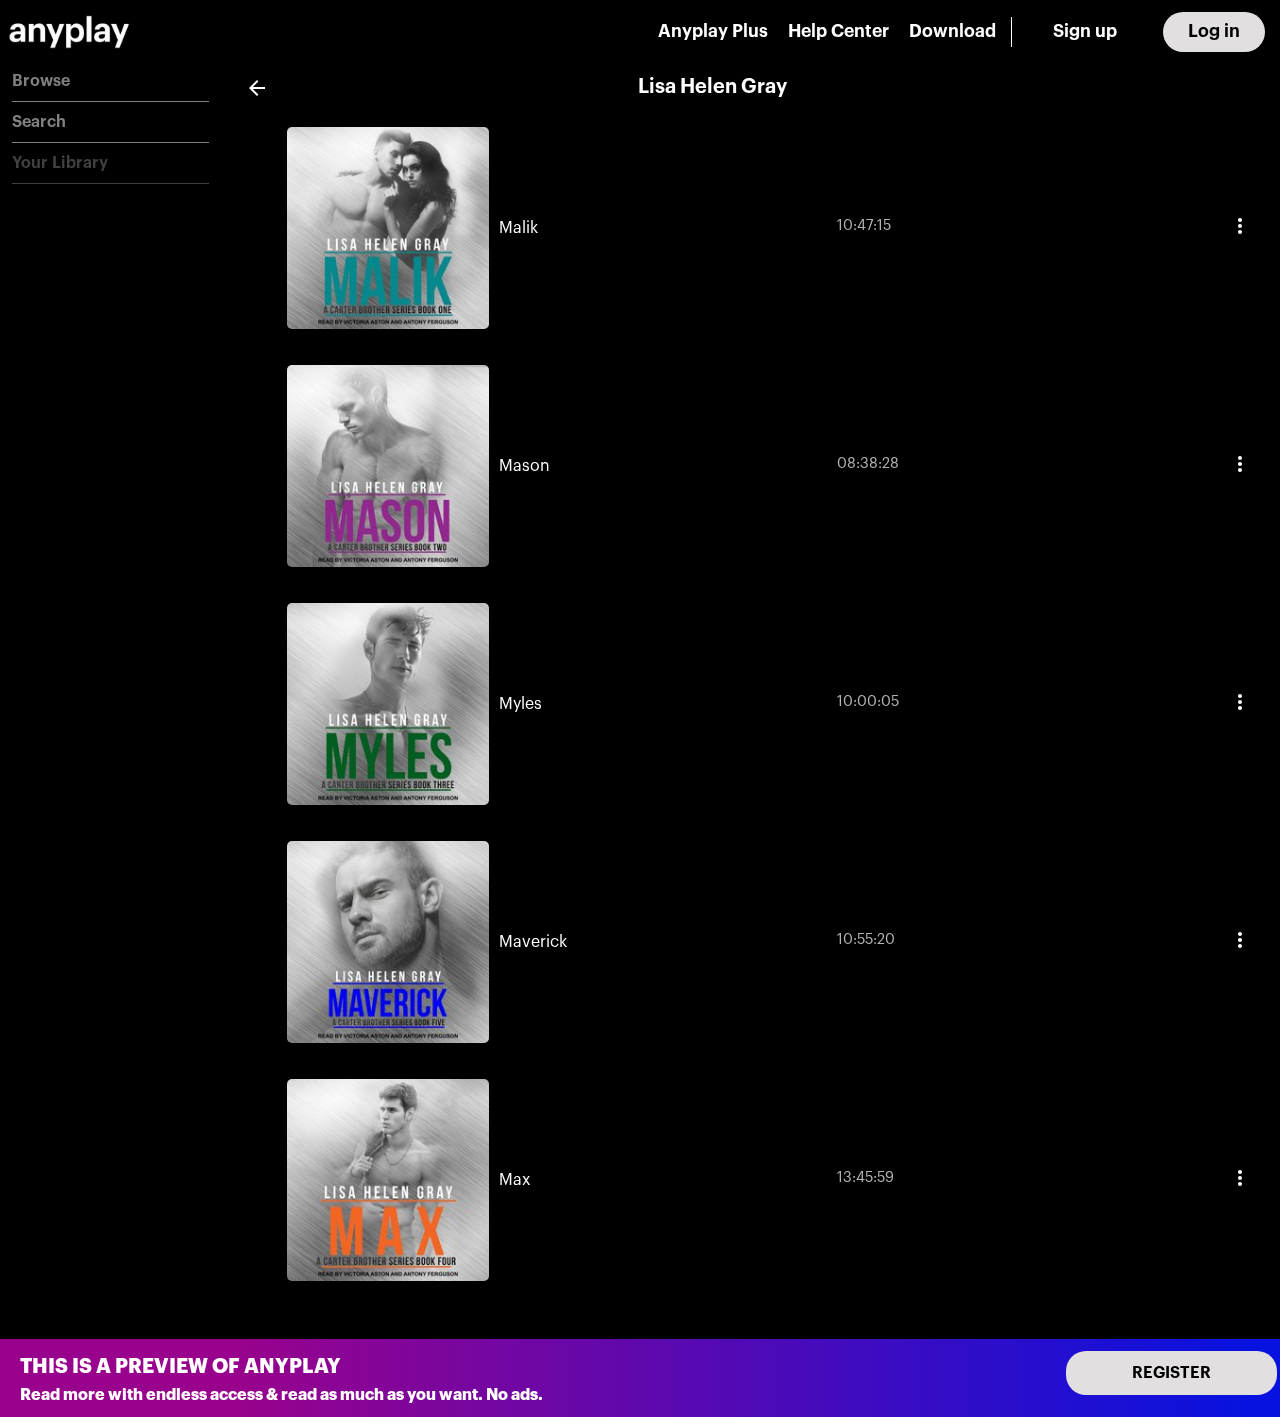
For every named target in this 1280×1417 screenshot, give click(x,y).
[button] (110, 81)
